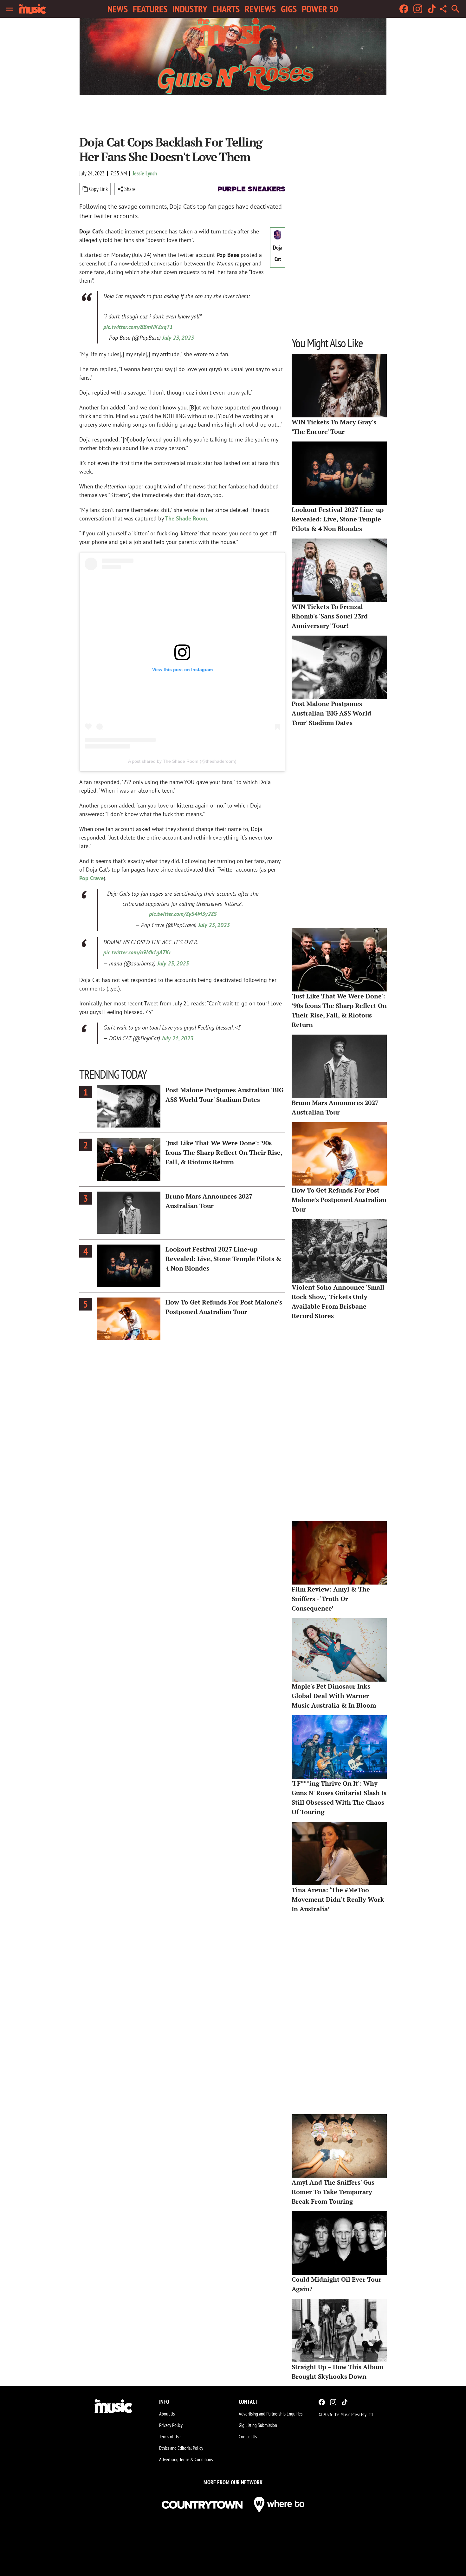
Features (150, 9)
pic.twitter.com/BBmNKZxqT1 (138, 327)
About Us (167, 2414)
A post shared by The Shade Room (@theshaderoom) (182, 761)
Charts (226, 9)
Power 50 (320, 9)
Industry (190, 9)
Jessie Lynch (145, 173)
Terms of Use (170, 2436)
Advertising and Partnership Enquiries (271, 2414)
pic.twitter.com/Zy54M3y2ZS (183, 914)
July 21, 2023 (178, 1038)
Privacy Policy (171, 2425)
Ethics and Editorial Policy (181, 2448)
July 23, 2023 (178, 338)
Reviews (260, 9)
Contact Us (248, 2436)
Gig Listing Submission (258, 2425)
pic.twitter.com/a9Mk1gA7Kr (137, 952)
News (118, 9)
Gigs (289, 9)
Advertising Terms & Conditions (186, 2459)
